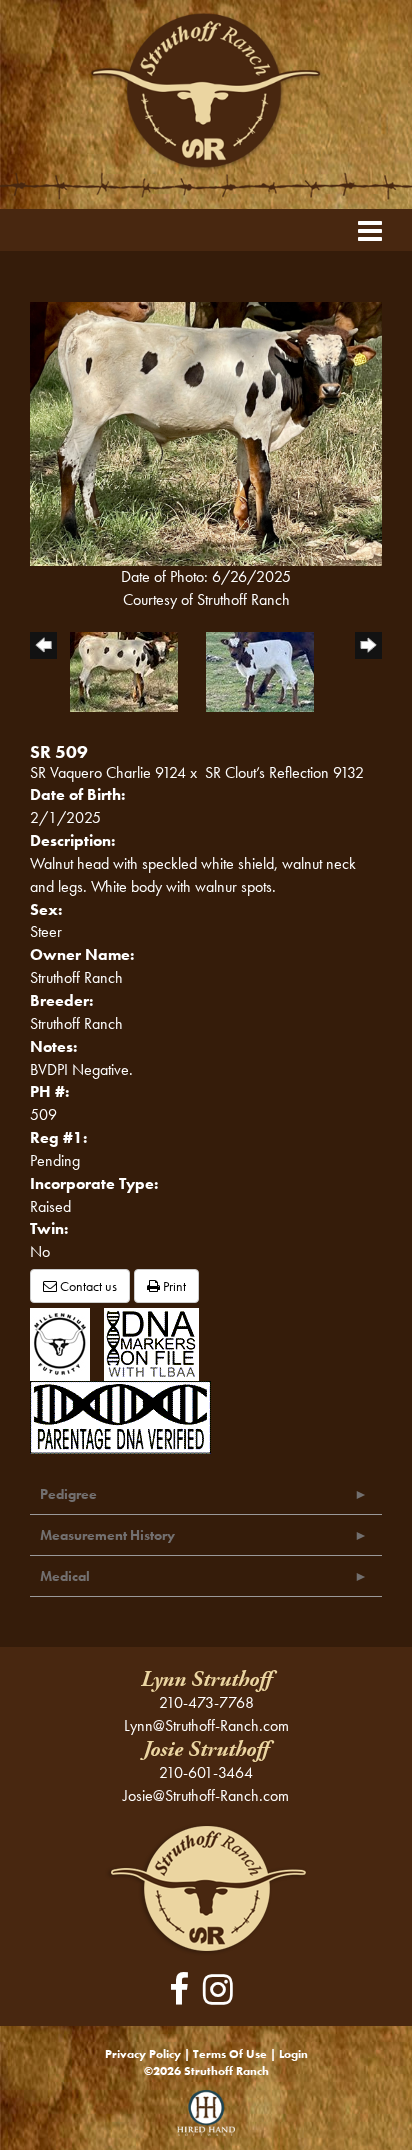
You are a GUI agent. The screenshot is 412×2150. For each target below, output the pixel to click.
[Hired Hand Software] (206, 2120)
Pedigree (68, 1494)
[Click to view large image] (206, 431)
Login (293, 2054)
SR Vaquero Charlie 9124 (108, 772)
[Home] (206, 1887)
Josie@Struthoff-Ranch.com (206, 1795)
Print (173, 1286)
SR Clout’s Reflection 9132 (284, 772)
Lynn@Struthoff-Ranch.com (206, 1725)
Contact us (87, 1286)
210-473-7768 (206, 1702)
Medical (65, 1576)
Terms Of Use (230, 2054)
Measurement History (107, 1535)
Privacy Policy (143, 2054)
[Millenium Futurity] (65, 1342)
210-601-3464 (206, 1772)
